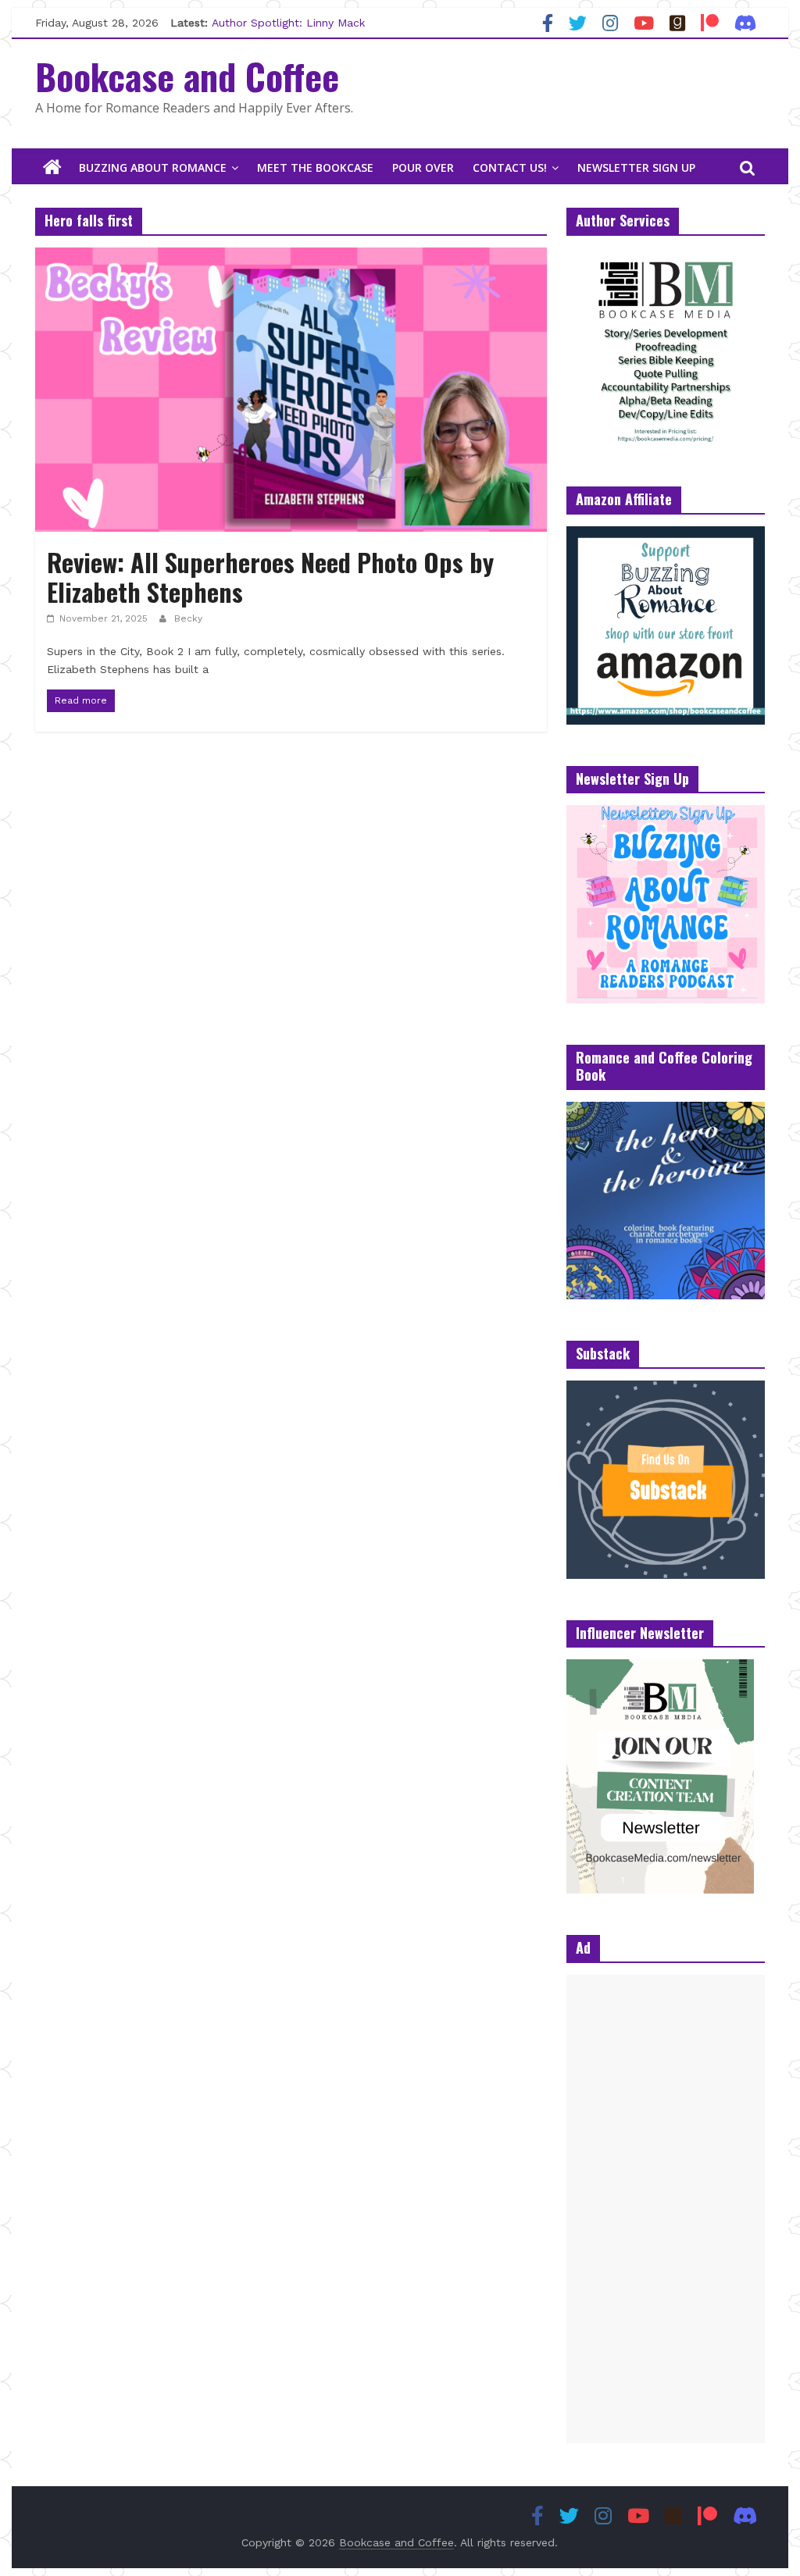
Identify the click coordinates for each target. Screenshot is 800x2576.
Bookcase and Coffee (187, 76)
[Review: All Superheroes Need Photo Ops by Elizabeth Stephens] (291, 257)
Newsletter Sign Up (636, 167)
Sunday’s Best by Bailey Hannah (296, 14)
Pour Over (423, 167)
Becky (188, 618)
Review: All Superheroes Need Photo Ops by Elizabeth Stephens (270, 577)
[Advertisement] (666, 2209)
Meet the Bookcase (315, 167)
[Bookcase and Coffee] (52, 168)
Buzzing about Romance (153, 167)
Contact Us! (510, 167)
